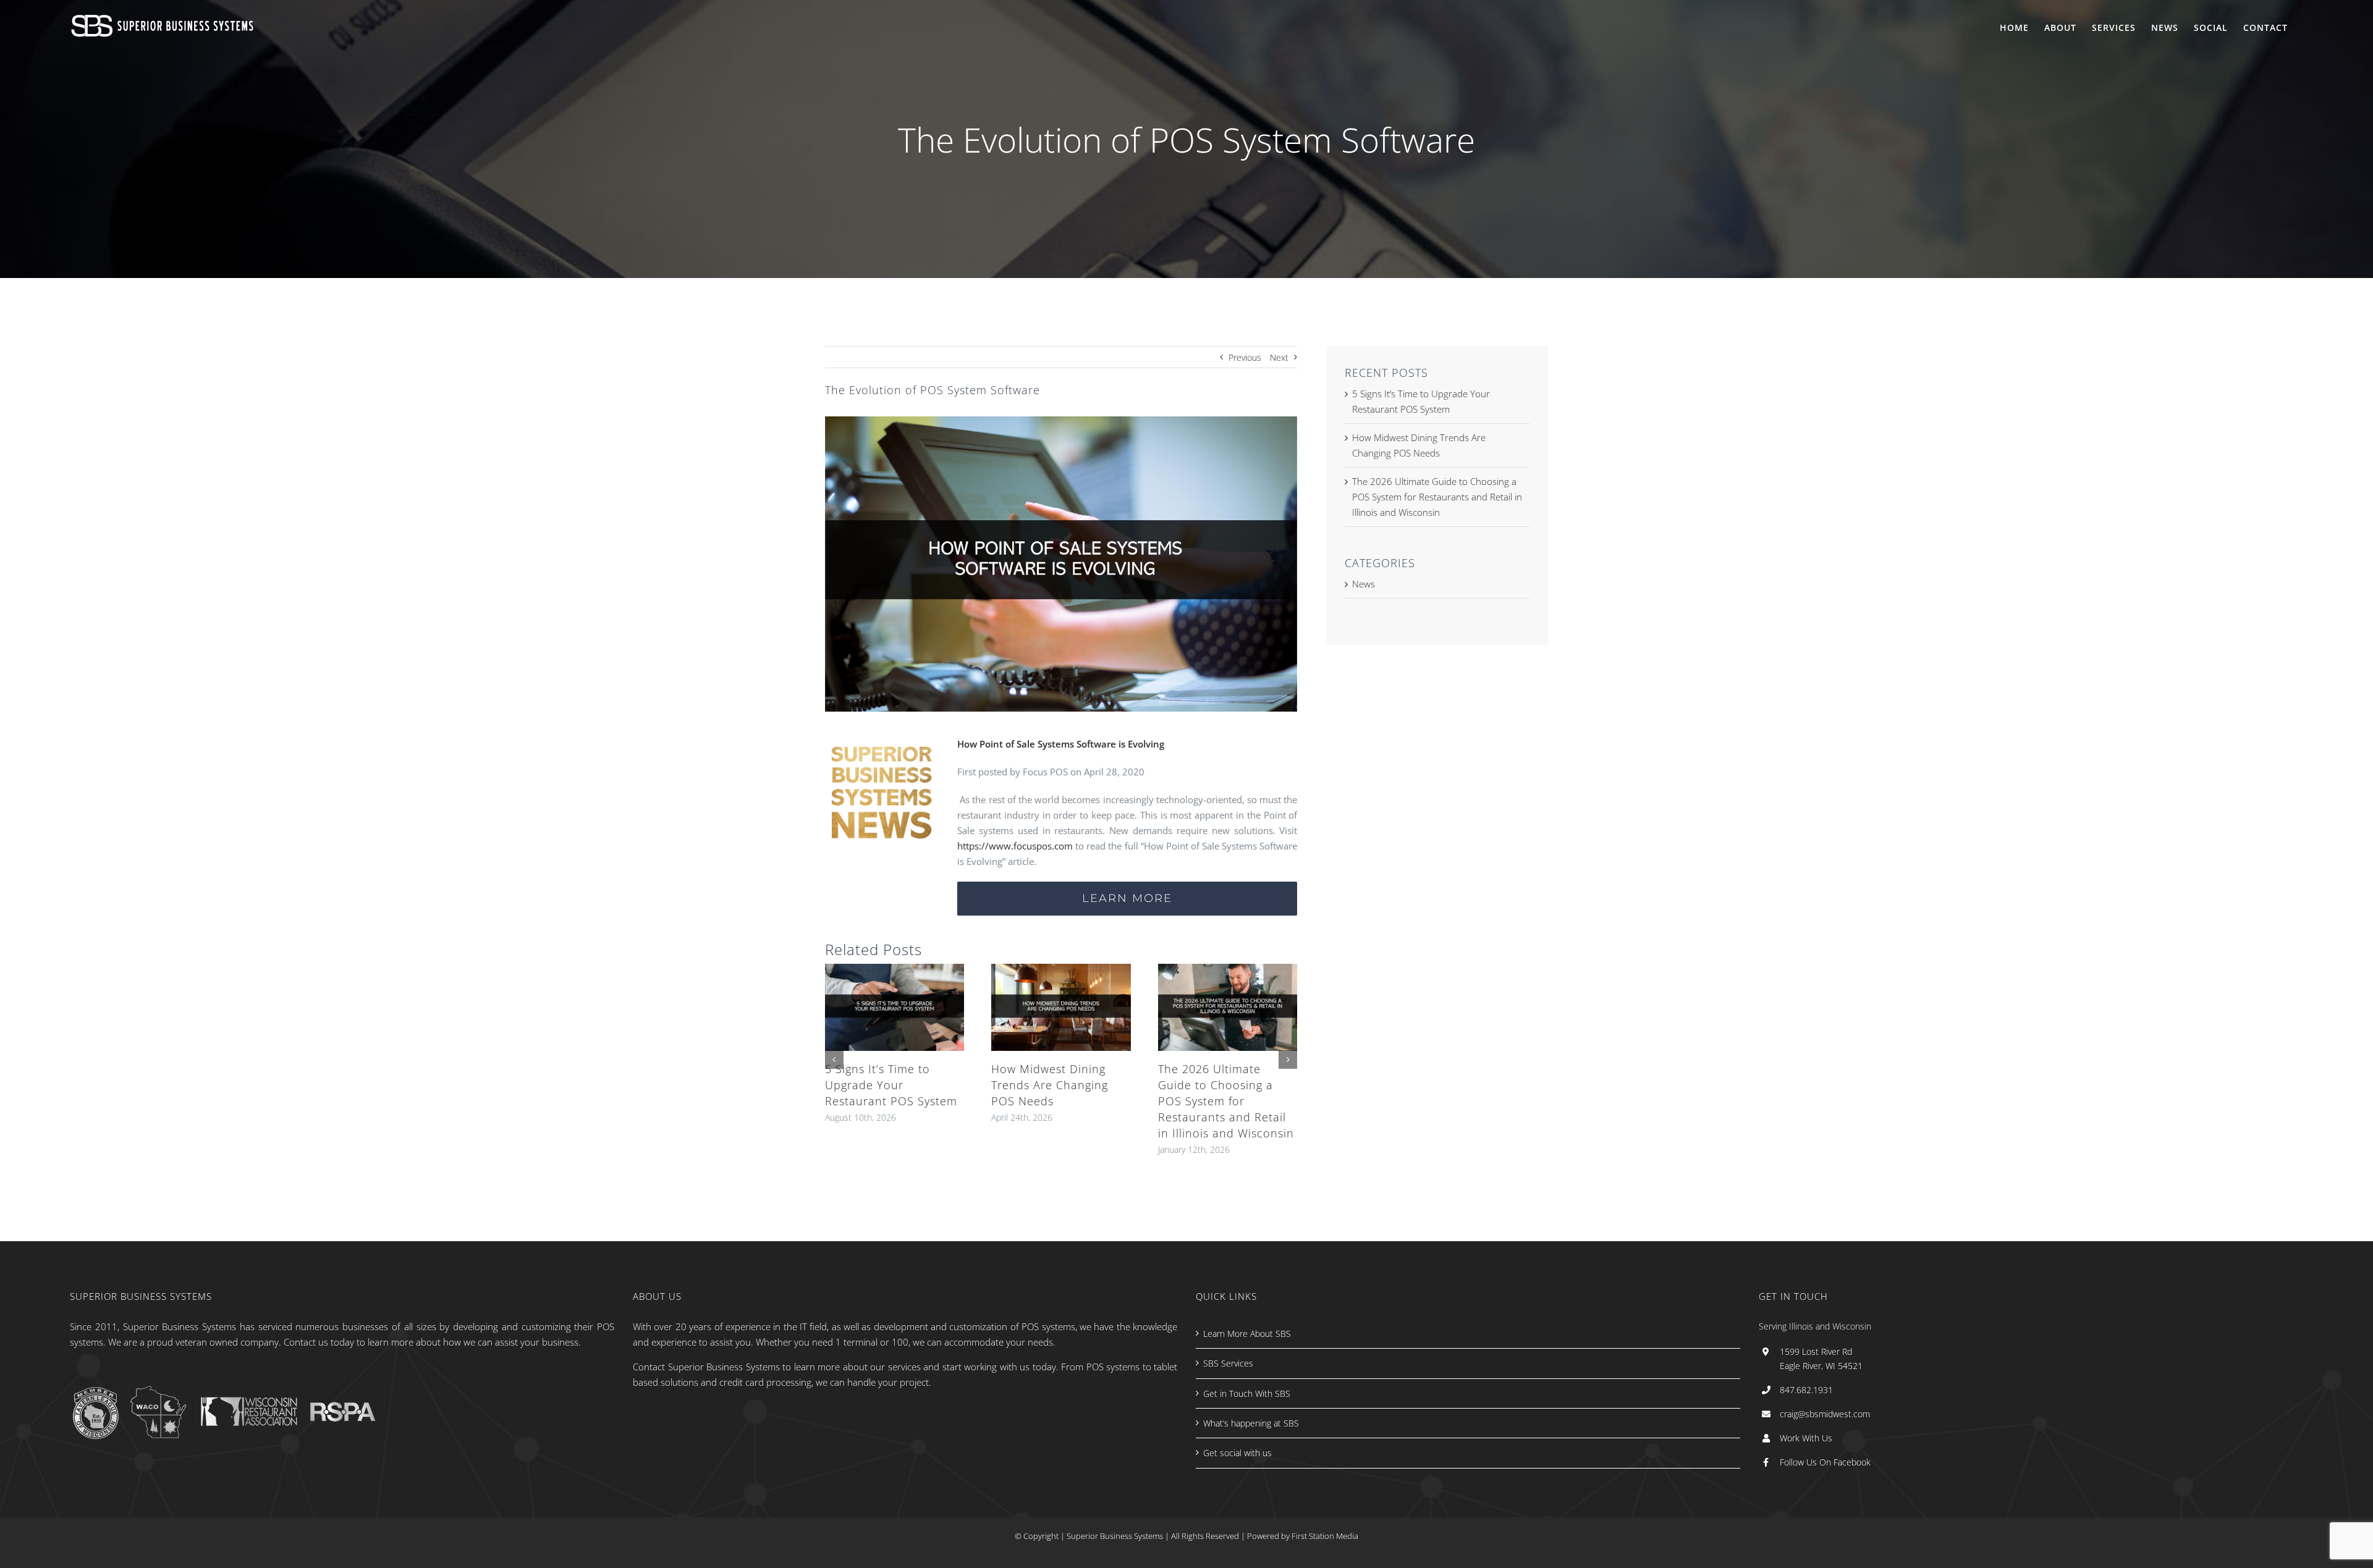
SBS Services (1228, 1363)
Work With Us (1806, 1438)
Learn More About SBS (1247, 1334)
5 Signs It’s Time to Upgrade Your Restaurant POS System (891, 1085)
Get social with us (1237, 1453)
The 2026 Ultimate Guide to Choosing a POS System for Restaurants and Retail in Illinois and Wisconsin (1226, 1101)
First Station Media (1325, 1536)
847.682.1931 (1806, 1390)
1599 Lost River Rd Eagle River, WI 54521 (1821, 1359)
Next (1279, 357)
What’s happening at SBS (1251, 1423)
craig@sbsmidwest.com (1825, 1414)
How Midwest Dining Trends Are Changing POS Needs (1050, 1085)
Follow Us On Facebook (1825, 1462)
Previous (1245, 357)
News (1364, 584)
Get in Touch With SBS (1247, 1393)
